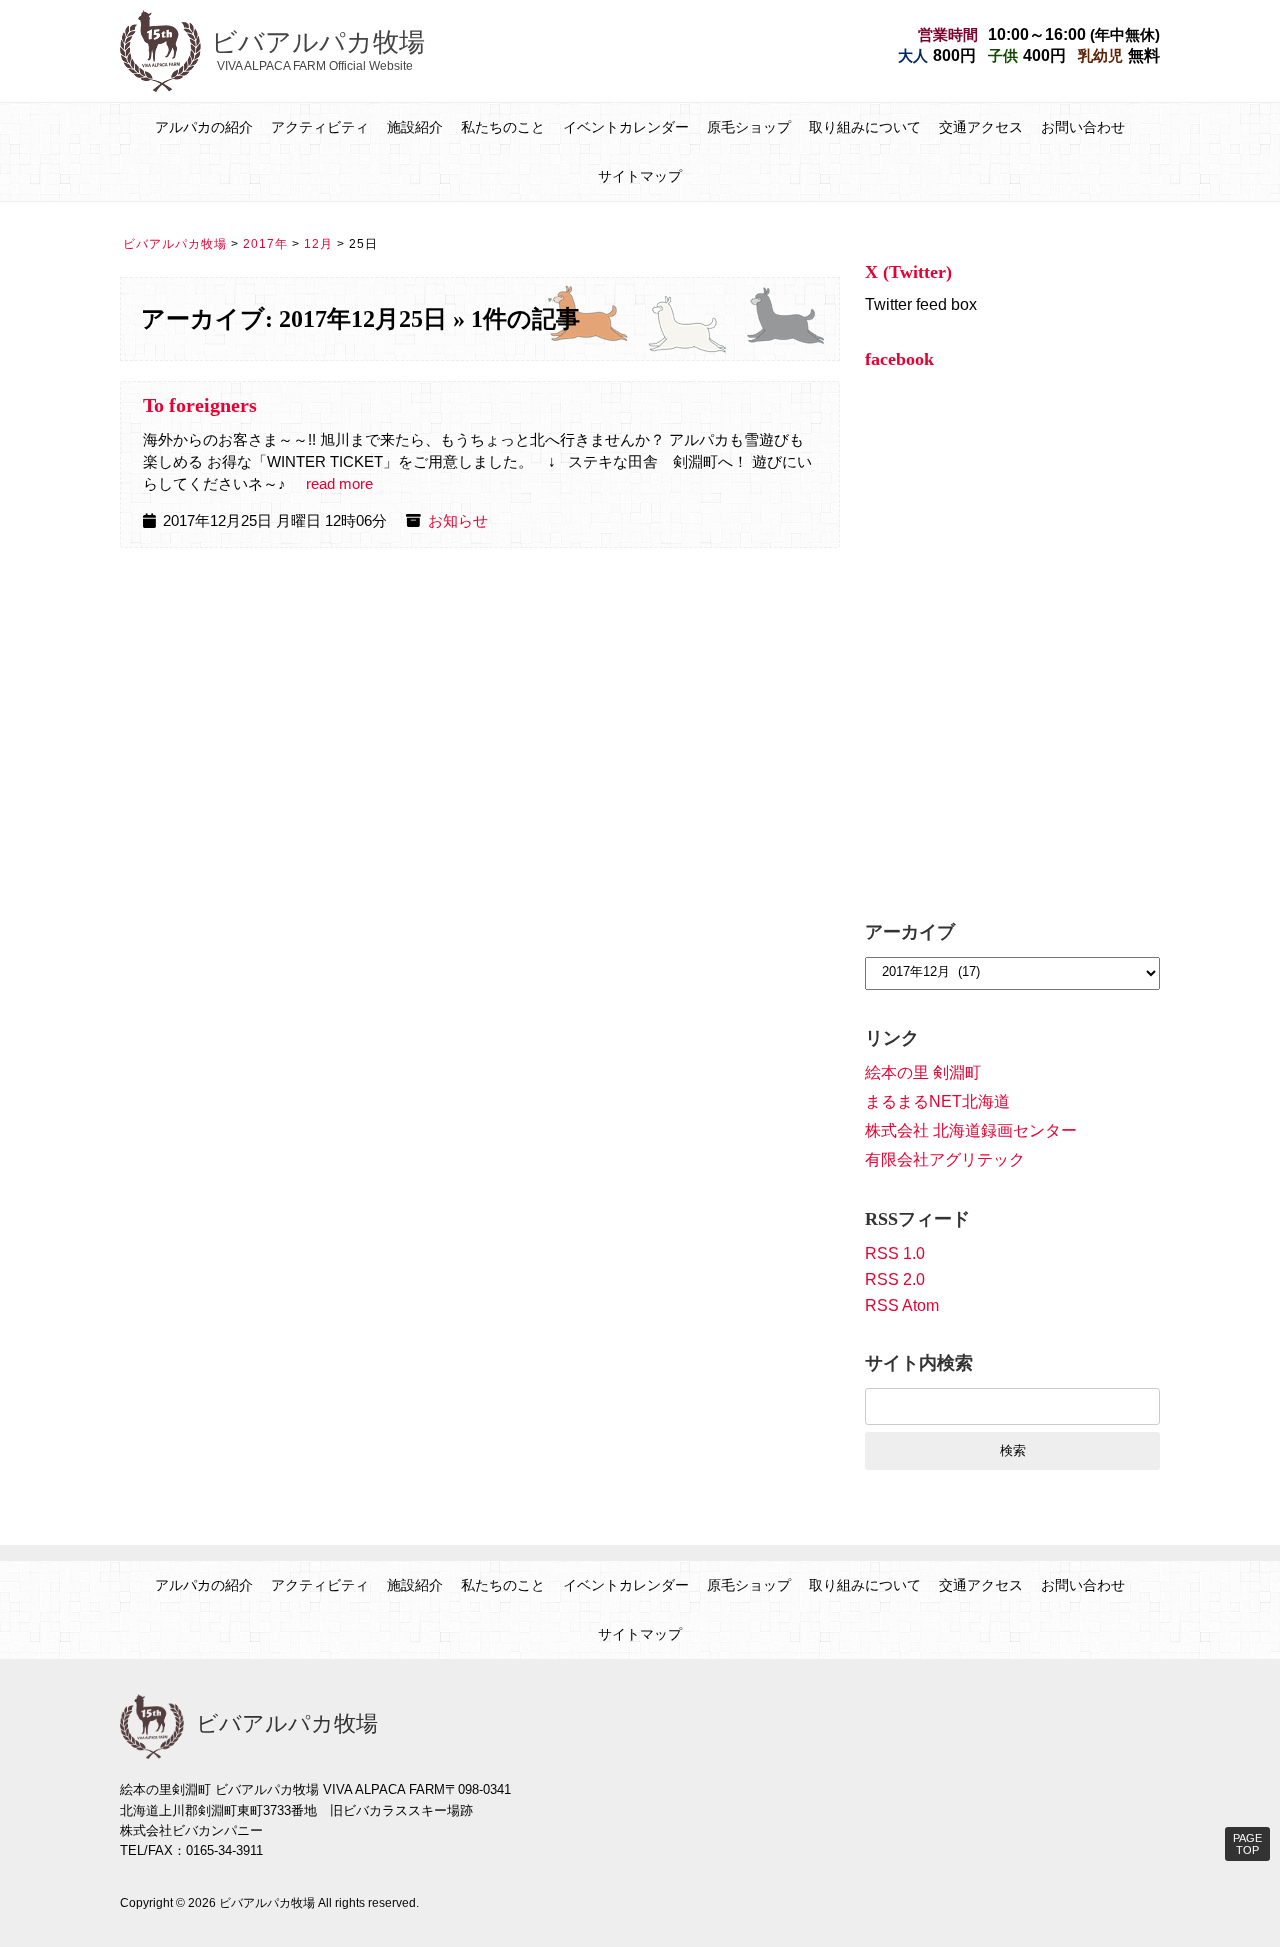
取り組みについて (865, 127)
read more (339, 484)
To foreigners (200, 405)
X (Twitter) (908, 272)
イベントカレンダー (626, 127)
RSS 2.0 (895, 1279)
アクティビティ (320, 127)
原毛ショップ (749, 127)
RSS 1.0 (895, 1253)
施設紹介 (415, 127)
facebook (899, 359)
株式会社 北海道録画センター (971, 1130)
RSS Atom (902, 1305)
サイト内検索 (919, 1363)
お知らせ (458, 521)
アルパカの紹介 (204, 127)
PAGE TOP (1247, 1844)
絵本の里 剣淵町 (923, 1072)
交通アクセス (981, 127)
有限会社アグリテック (945, 1159)
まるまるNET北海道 (937, 1101)
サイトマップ (640, 176)
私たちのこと (503, 127)
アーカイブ (910, 932)
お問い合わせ (1083, 127)
